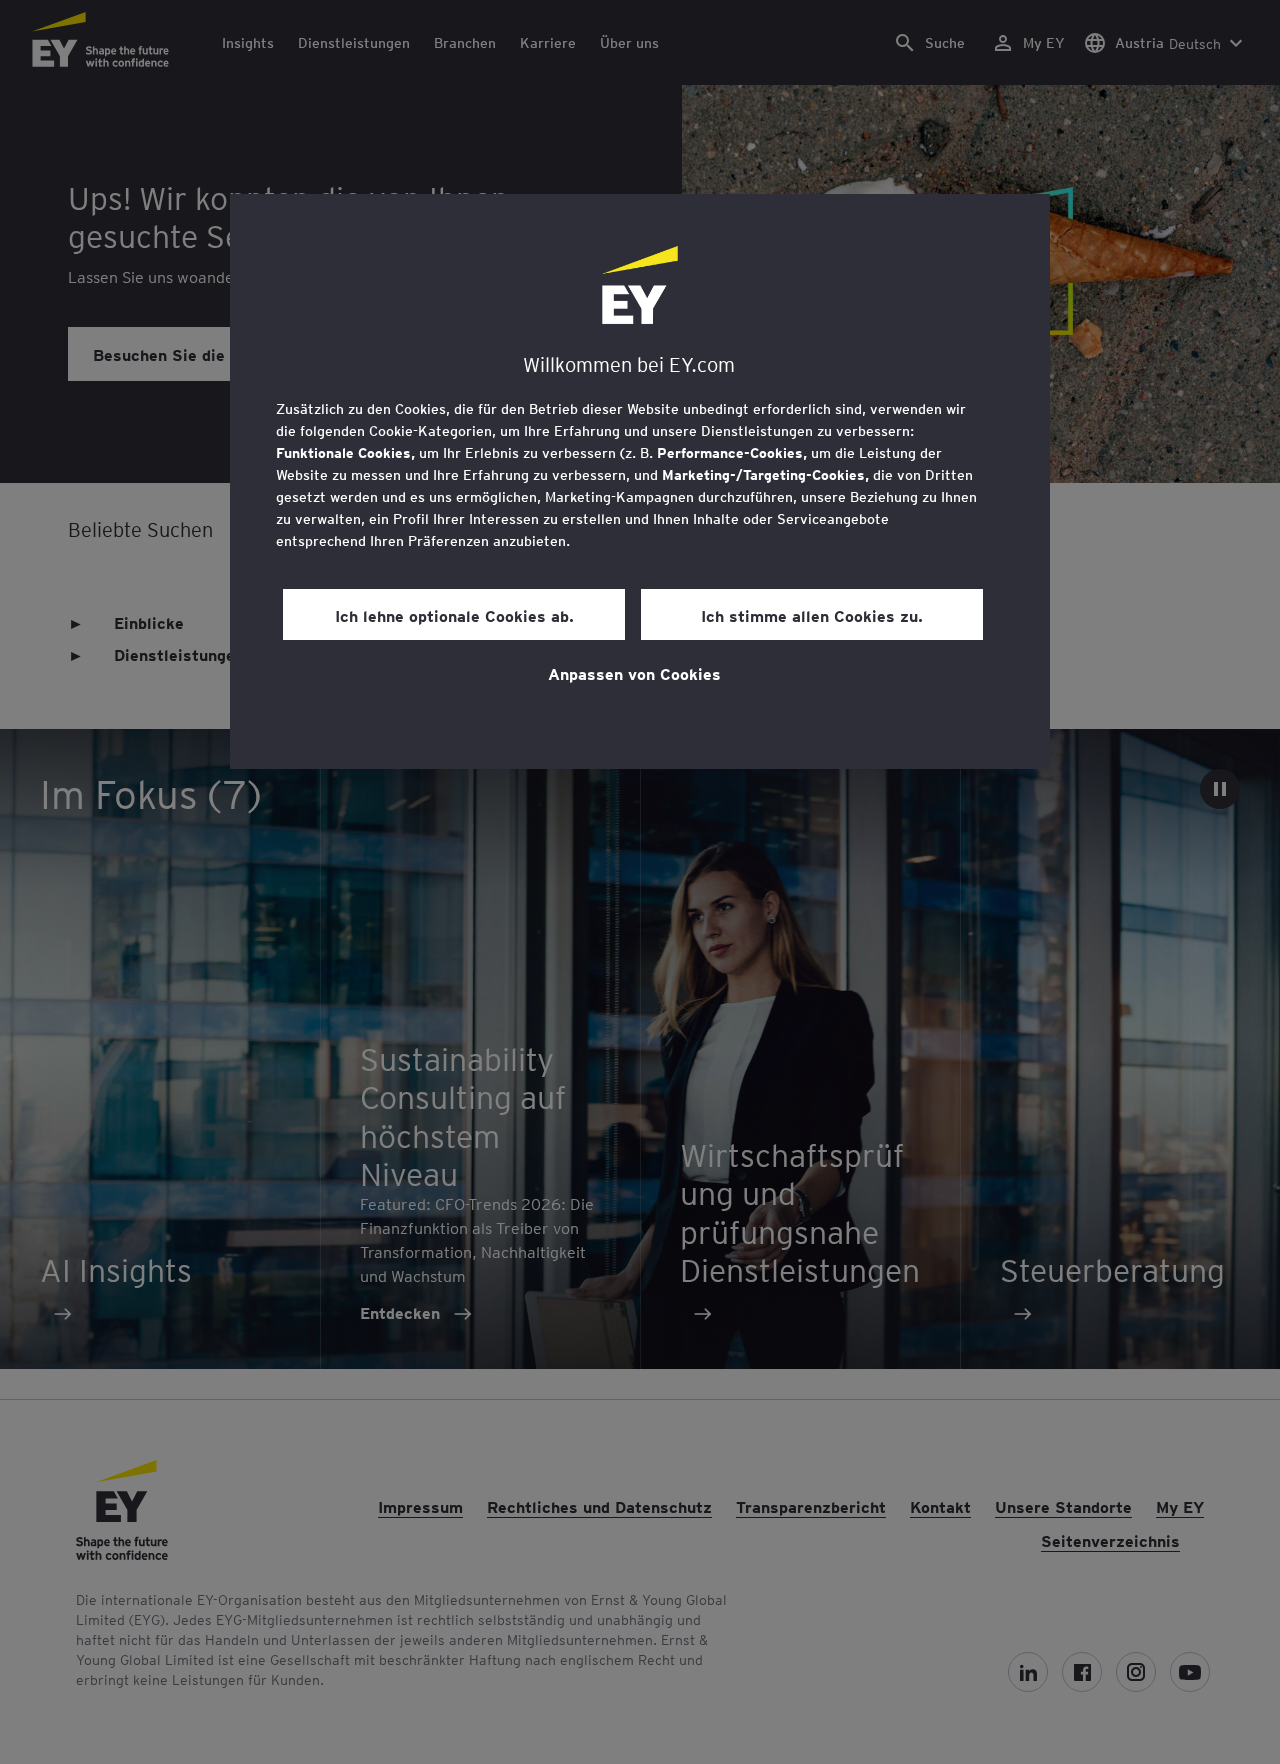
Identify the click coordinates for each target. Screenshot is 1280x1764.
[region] (640, 481)
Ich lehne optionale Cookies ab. (454, 615)
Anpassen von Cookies (634, 673)
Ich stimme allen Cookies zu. (812, 615)
